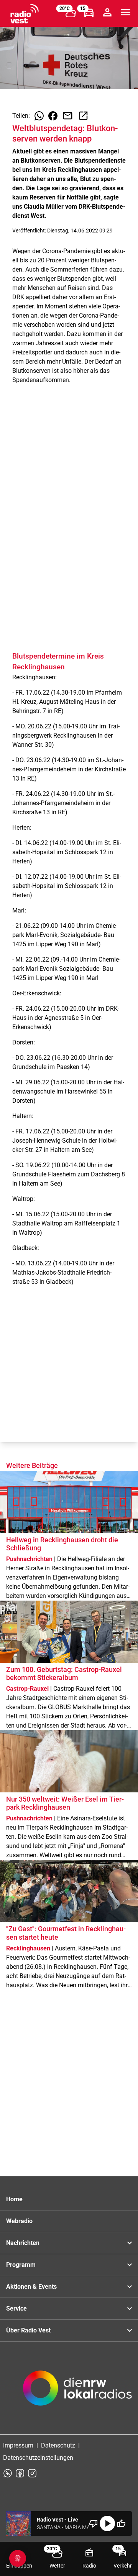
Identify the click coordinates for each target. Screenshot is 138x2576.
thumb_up (121, 2523)
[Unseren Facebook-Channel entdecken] (20, 2473)
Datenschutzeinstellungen (38, 2458)
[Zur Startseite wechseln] (25, 14)
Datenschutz (58, 2445)
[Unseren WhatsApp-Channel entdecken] (8, 2473)
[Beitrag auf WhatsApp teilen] (39, 116)
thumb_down (94, 2523)
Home (14, 2199)
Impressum (18, 2445)
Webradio (19, 2221)
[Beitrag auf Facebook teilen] (53, 116)
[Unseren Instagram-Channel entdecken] (32, 2473)
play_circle (107, 2523)
